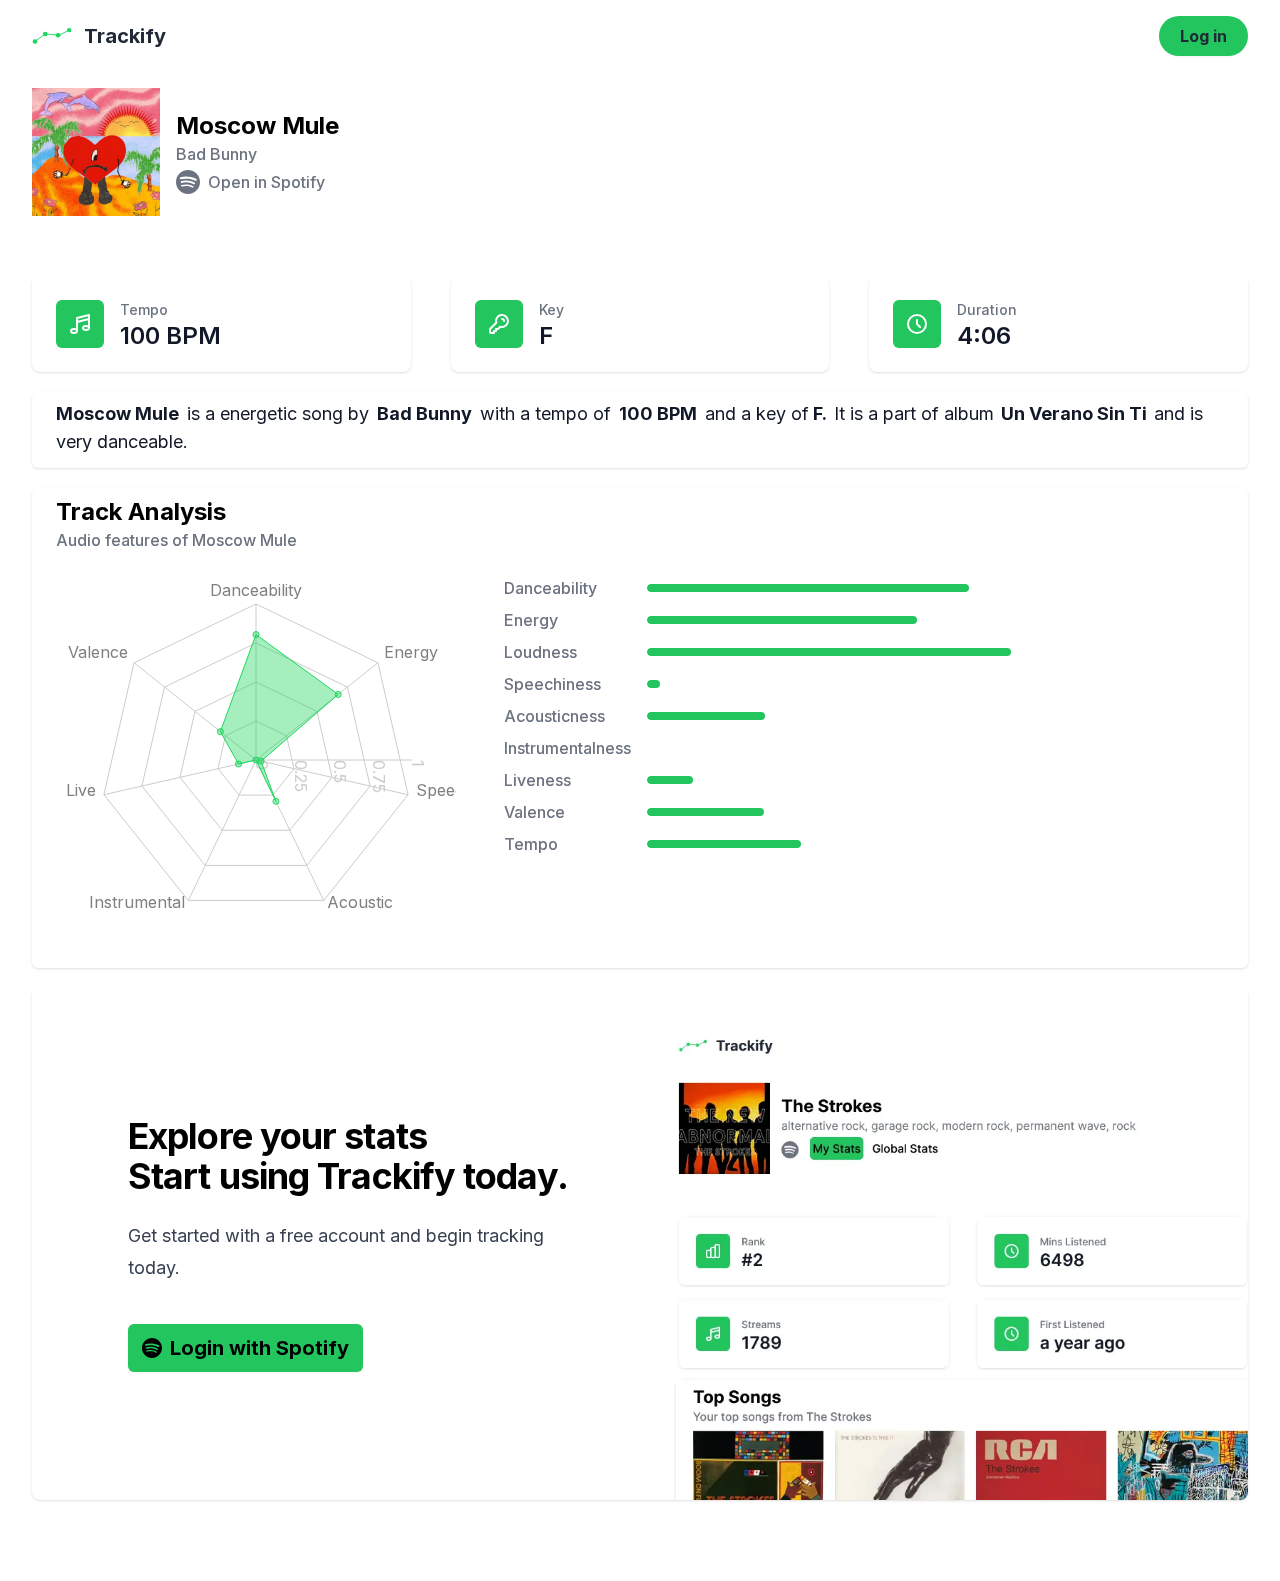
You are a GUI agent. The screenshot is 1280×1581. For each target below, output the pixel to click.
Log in (1203, 36)
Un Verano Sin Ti (1074, 413)
